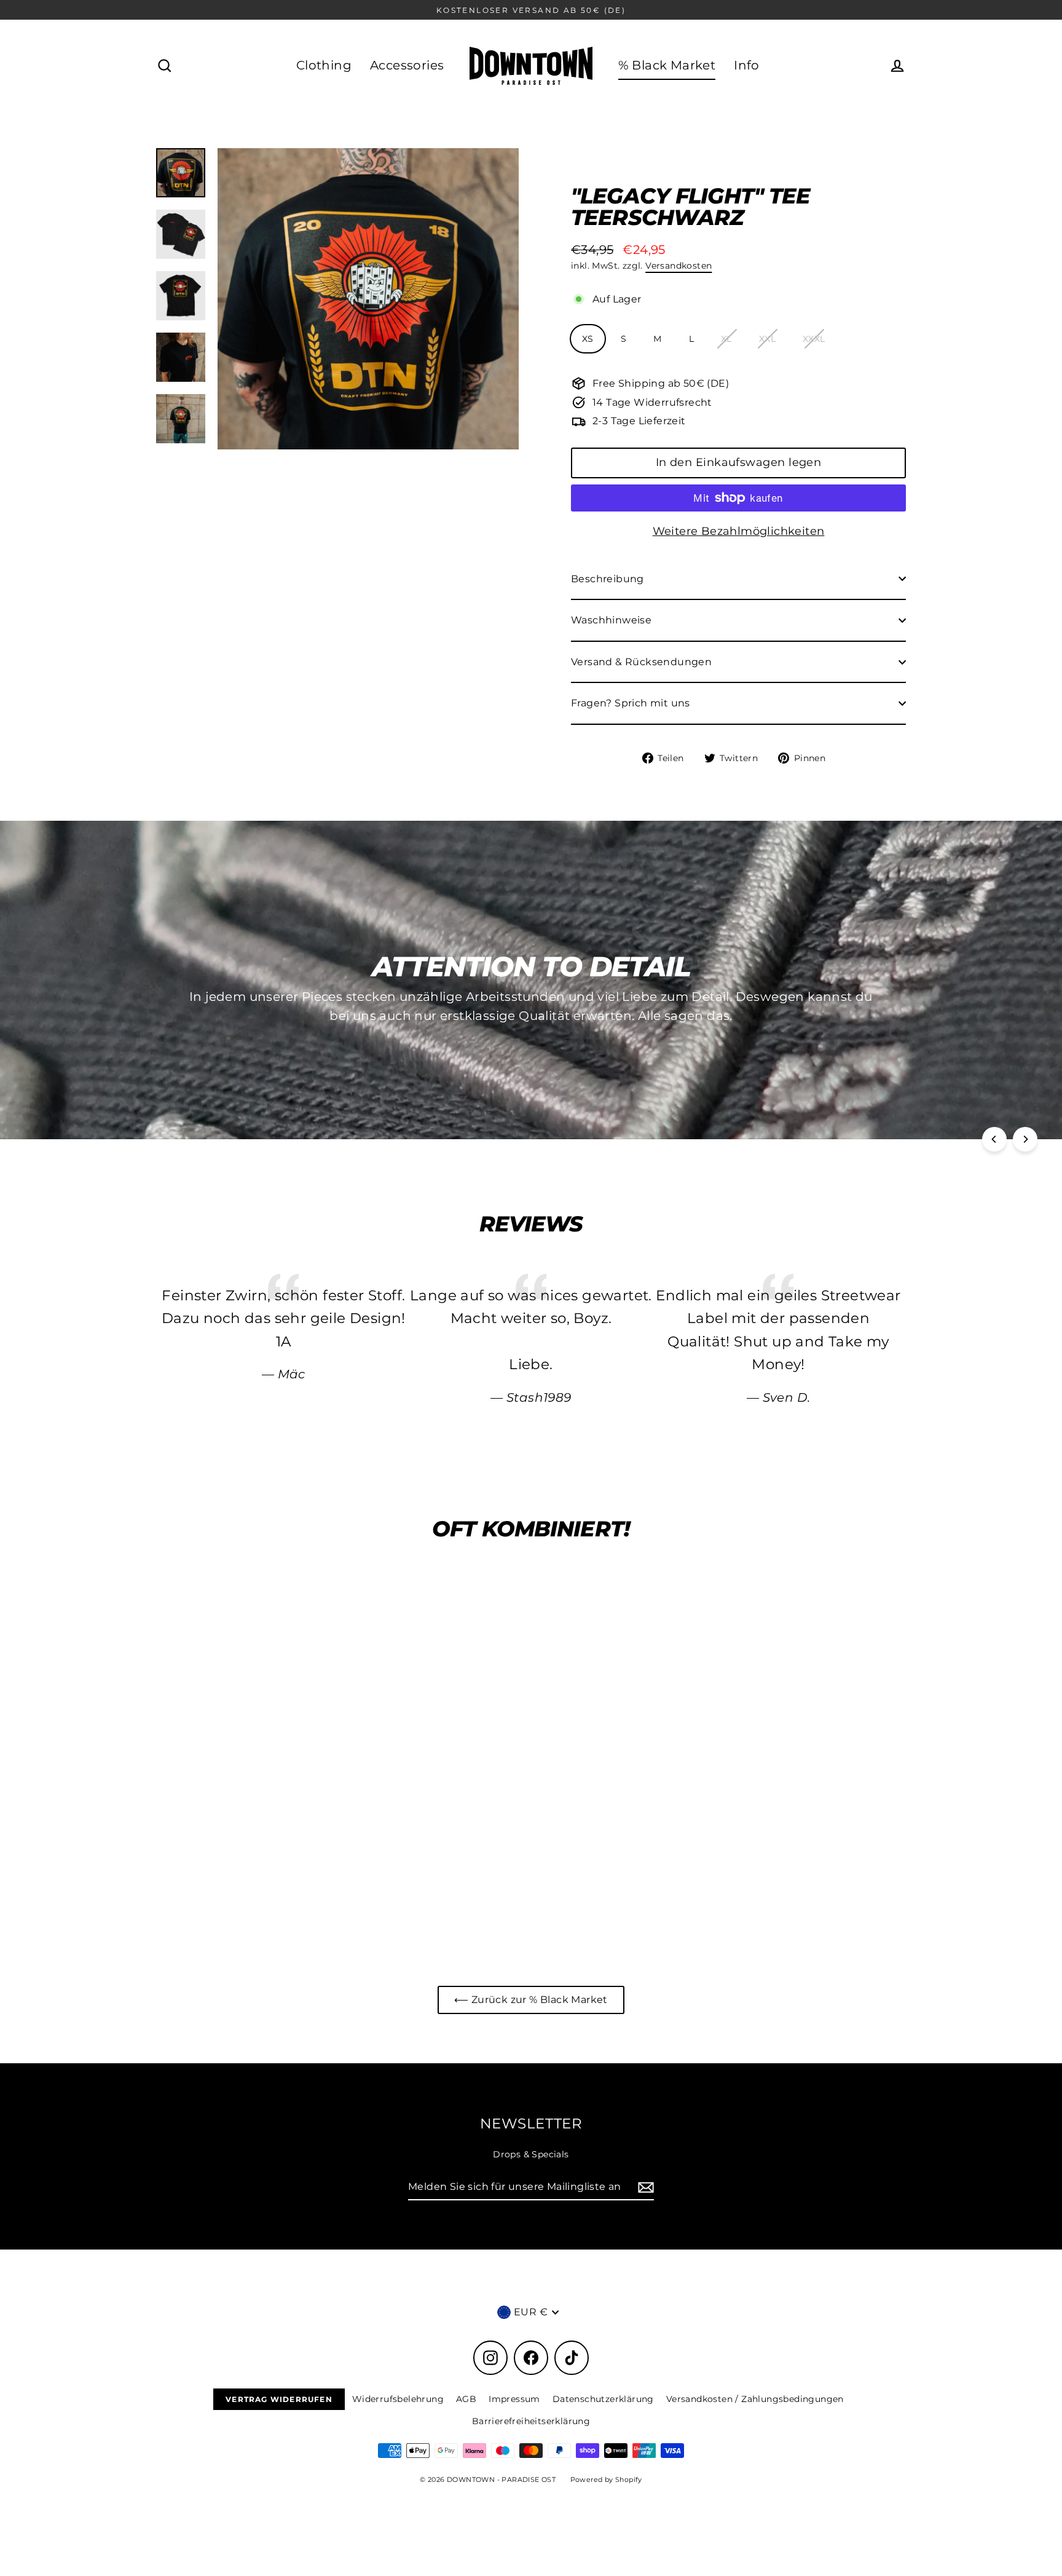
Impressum (514, 2399)
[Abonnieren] (644, 2187)
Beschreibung (608, 579)
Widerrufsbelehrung (398, 2399)
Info (747, 65)
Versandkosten (678, 266)
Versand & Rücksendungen (641, 662)
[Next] (1025, 1139)
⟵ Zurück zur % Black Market (531, 2000)
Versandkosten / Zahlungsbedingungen (755, 2399)
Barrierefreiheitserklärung (531, 2421)
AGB (466, 2399)
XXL (767, 339)
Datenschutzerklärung (603, 2399)
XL (726, 339)
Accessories (407, 65)
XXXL (814, 339)
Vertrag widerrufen (279, 2399)
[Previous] (994, 1139)
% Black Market (667, 65)
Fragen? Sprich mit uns (631, 703)
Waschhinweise (611, 620)
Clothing (324, 65)
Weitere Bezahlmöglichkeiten (739, 531)
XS (588, 339)
